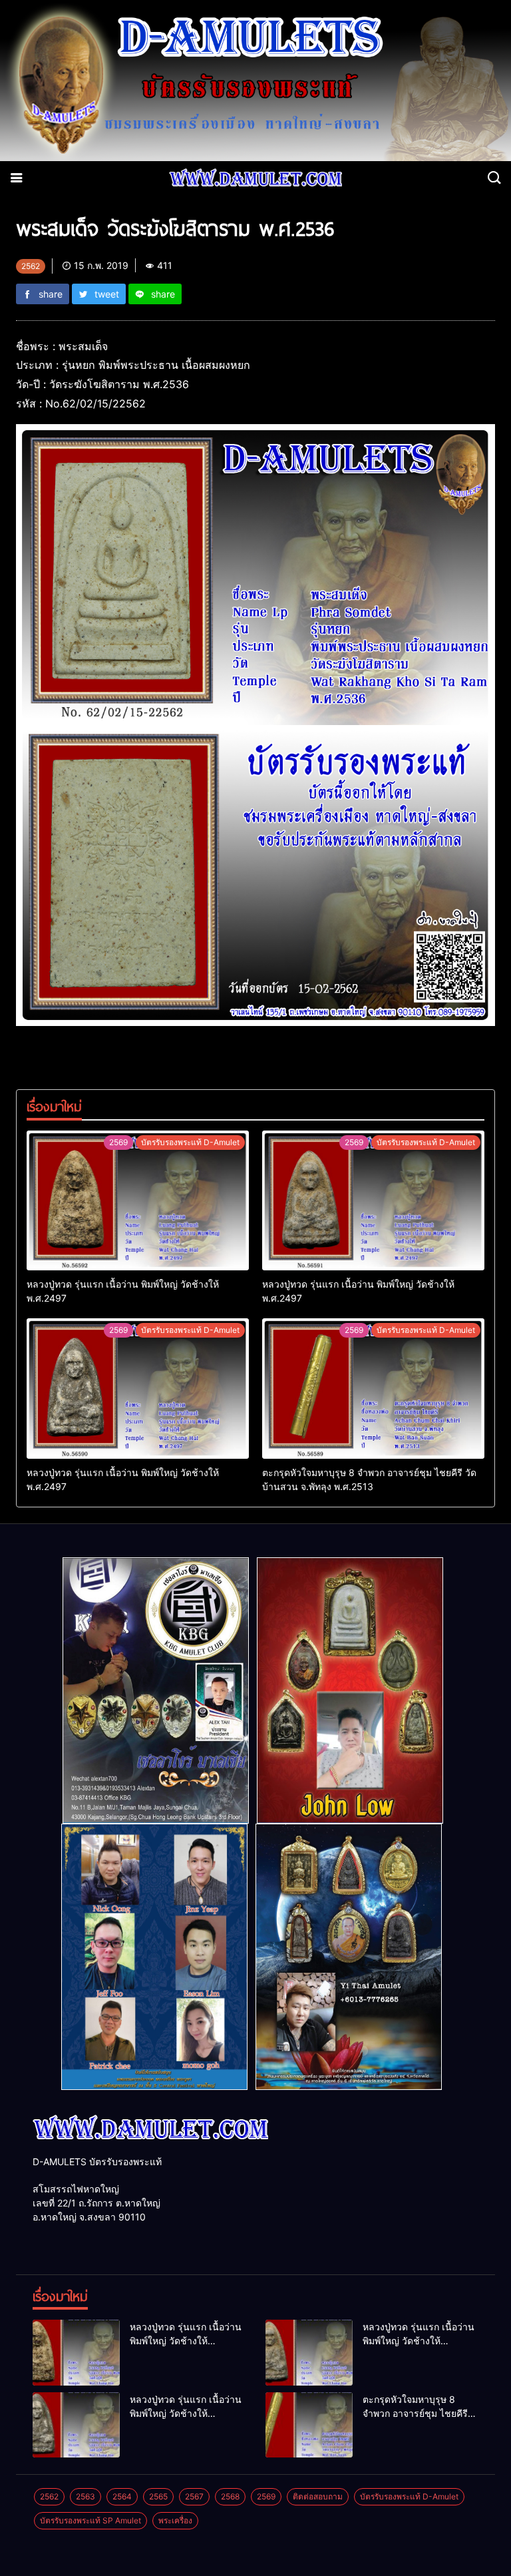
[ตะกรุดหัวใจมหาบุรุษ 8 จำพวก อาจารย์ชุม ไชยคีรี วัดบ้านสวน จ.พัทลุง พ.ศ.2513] (373, 1388)
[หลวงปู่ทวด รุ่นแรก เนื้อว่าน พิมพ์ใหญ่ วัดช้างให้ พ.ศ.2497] (138, 1200)
